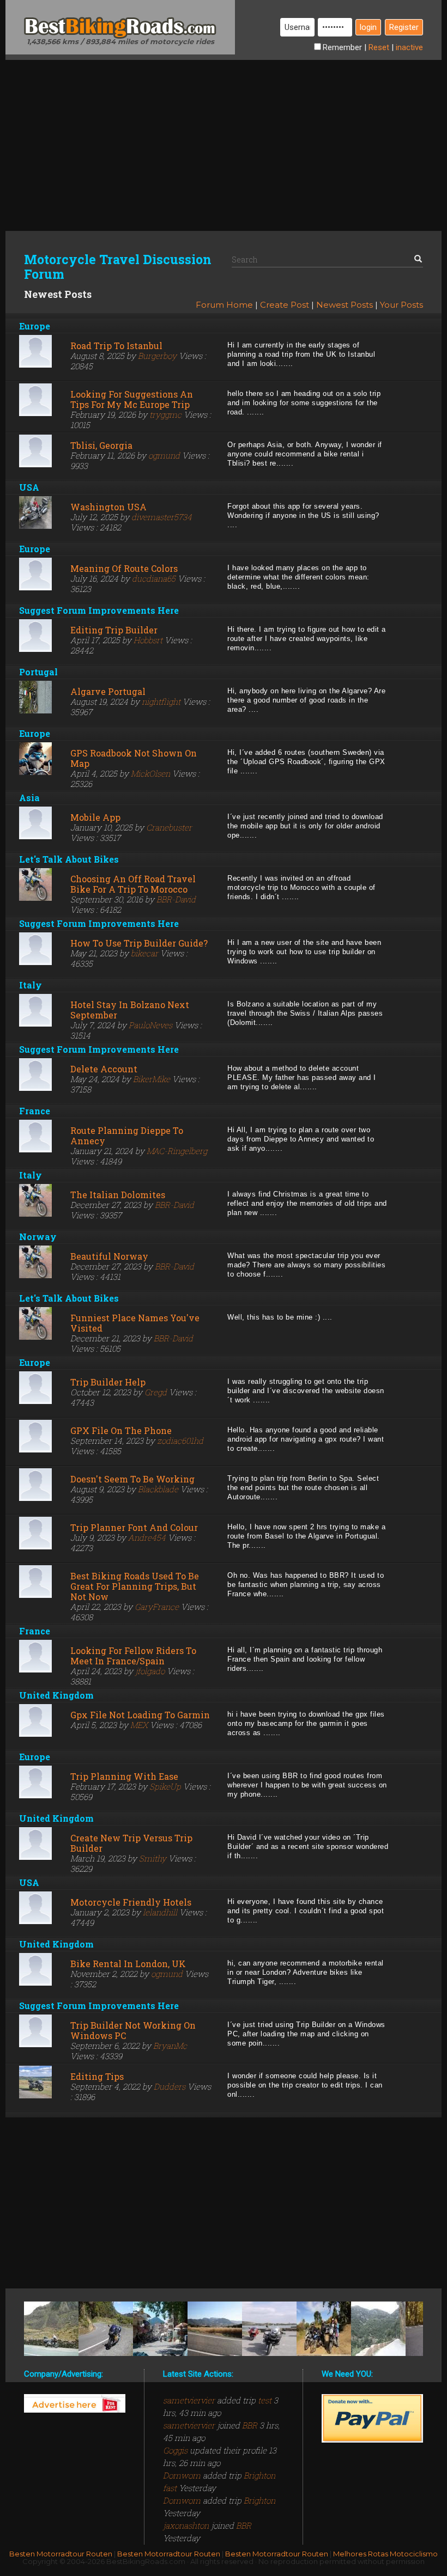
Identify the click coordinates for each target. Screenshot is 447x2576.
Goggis (176, 2450)
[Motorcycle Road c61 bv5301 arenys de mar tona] (378, 2329)
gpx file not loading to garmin (140, 1715)
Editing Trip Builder (114, 630)
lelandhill (160, 1912)
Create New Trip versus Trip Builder (131, 1843)
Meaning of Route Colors (124, 568)
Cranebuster (169, 827)
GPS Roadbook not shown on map (134, 758)
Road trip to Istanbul (116, 346)
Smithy (153, 1858)
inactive (409, 47)
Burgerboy (157, 356)
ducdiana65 (154, 578)
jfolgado (150, 1671)
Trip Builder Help (108, 1382)
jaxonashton (187, 2525)
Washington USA (108, 507)
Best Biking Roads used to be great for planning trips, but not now (135, 1586)
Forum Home (224, 305)
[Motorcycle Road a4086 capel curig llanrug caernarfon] (51, 2329)
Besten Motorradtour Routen (61, 2554)
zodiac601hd (180, 1440)
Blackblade (158, 1489)
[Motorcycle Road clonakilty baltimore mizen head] (269, 2329)
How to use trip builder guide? (139, 943)
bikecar (144, 953)
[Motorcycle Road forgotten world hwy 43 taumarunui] (106, 2329)
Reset (379, 47)
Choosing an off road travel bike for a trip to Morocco (133, 884)
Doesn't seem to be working (132, 1479)
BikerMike (152, 1079)
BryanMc (170, 2046)
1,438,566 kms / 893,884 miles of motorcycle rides (120, 41)
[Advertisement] (224, 136)
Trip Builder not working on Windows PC (133, 2030)
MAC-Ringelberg (177, 1151)
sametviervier (190, 2400)
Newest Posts (345, 305)
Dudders (170, 2086)
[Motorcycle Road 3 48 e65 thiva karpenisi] (160, 2329)
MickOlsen (150, 773)
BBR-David (176, 899)
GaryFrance (157, 1607)
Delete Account (104, 1069)
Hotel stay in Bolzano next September (130, 1010)
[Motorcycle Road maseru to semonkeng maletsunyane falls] (324, 2329)
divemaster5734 (162, 517)
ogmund (164, 455)
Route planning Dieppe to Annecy (127, 1136)
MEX (139, 1725)
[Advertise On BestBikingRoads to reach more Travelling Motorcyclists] (75, 2403)
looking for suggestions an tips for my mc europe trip (132, 399)
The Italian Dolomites (118, 1195)
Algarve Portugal (108, 691)
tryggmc (165, 414)
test (265, 2400)
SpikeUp (165, 1786)
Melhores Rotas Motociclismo (385, 2554)
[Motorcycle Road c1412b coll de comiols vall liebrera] (215, 2329)
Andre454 (147, 1537)
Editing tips (97, 2076)
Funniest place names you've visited (135, 1323)
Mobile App (95, 817)
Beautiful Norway (109, 1256)
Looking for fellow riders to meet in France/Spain (133, 1656)
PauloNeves (150, 1025)
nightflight (161, 701)
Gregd (156, 1392)
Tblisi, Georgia (101, 445)
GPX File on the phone (121, 1430)
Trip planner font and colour (134, 1527)
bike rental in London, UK (128, 1964)
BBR (250, 2425)
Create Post (285, 305)
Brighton (259, 2500)
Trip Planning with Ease (124, 1776)
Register (404, 27)
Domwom (183, 2475)
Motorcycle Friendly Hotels (131, 1902)
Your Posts (401, 305)
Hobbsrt (148, 640)
